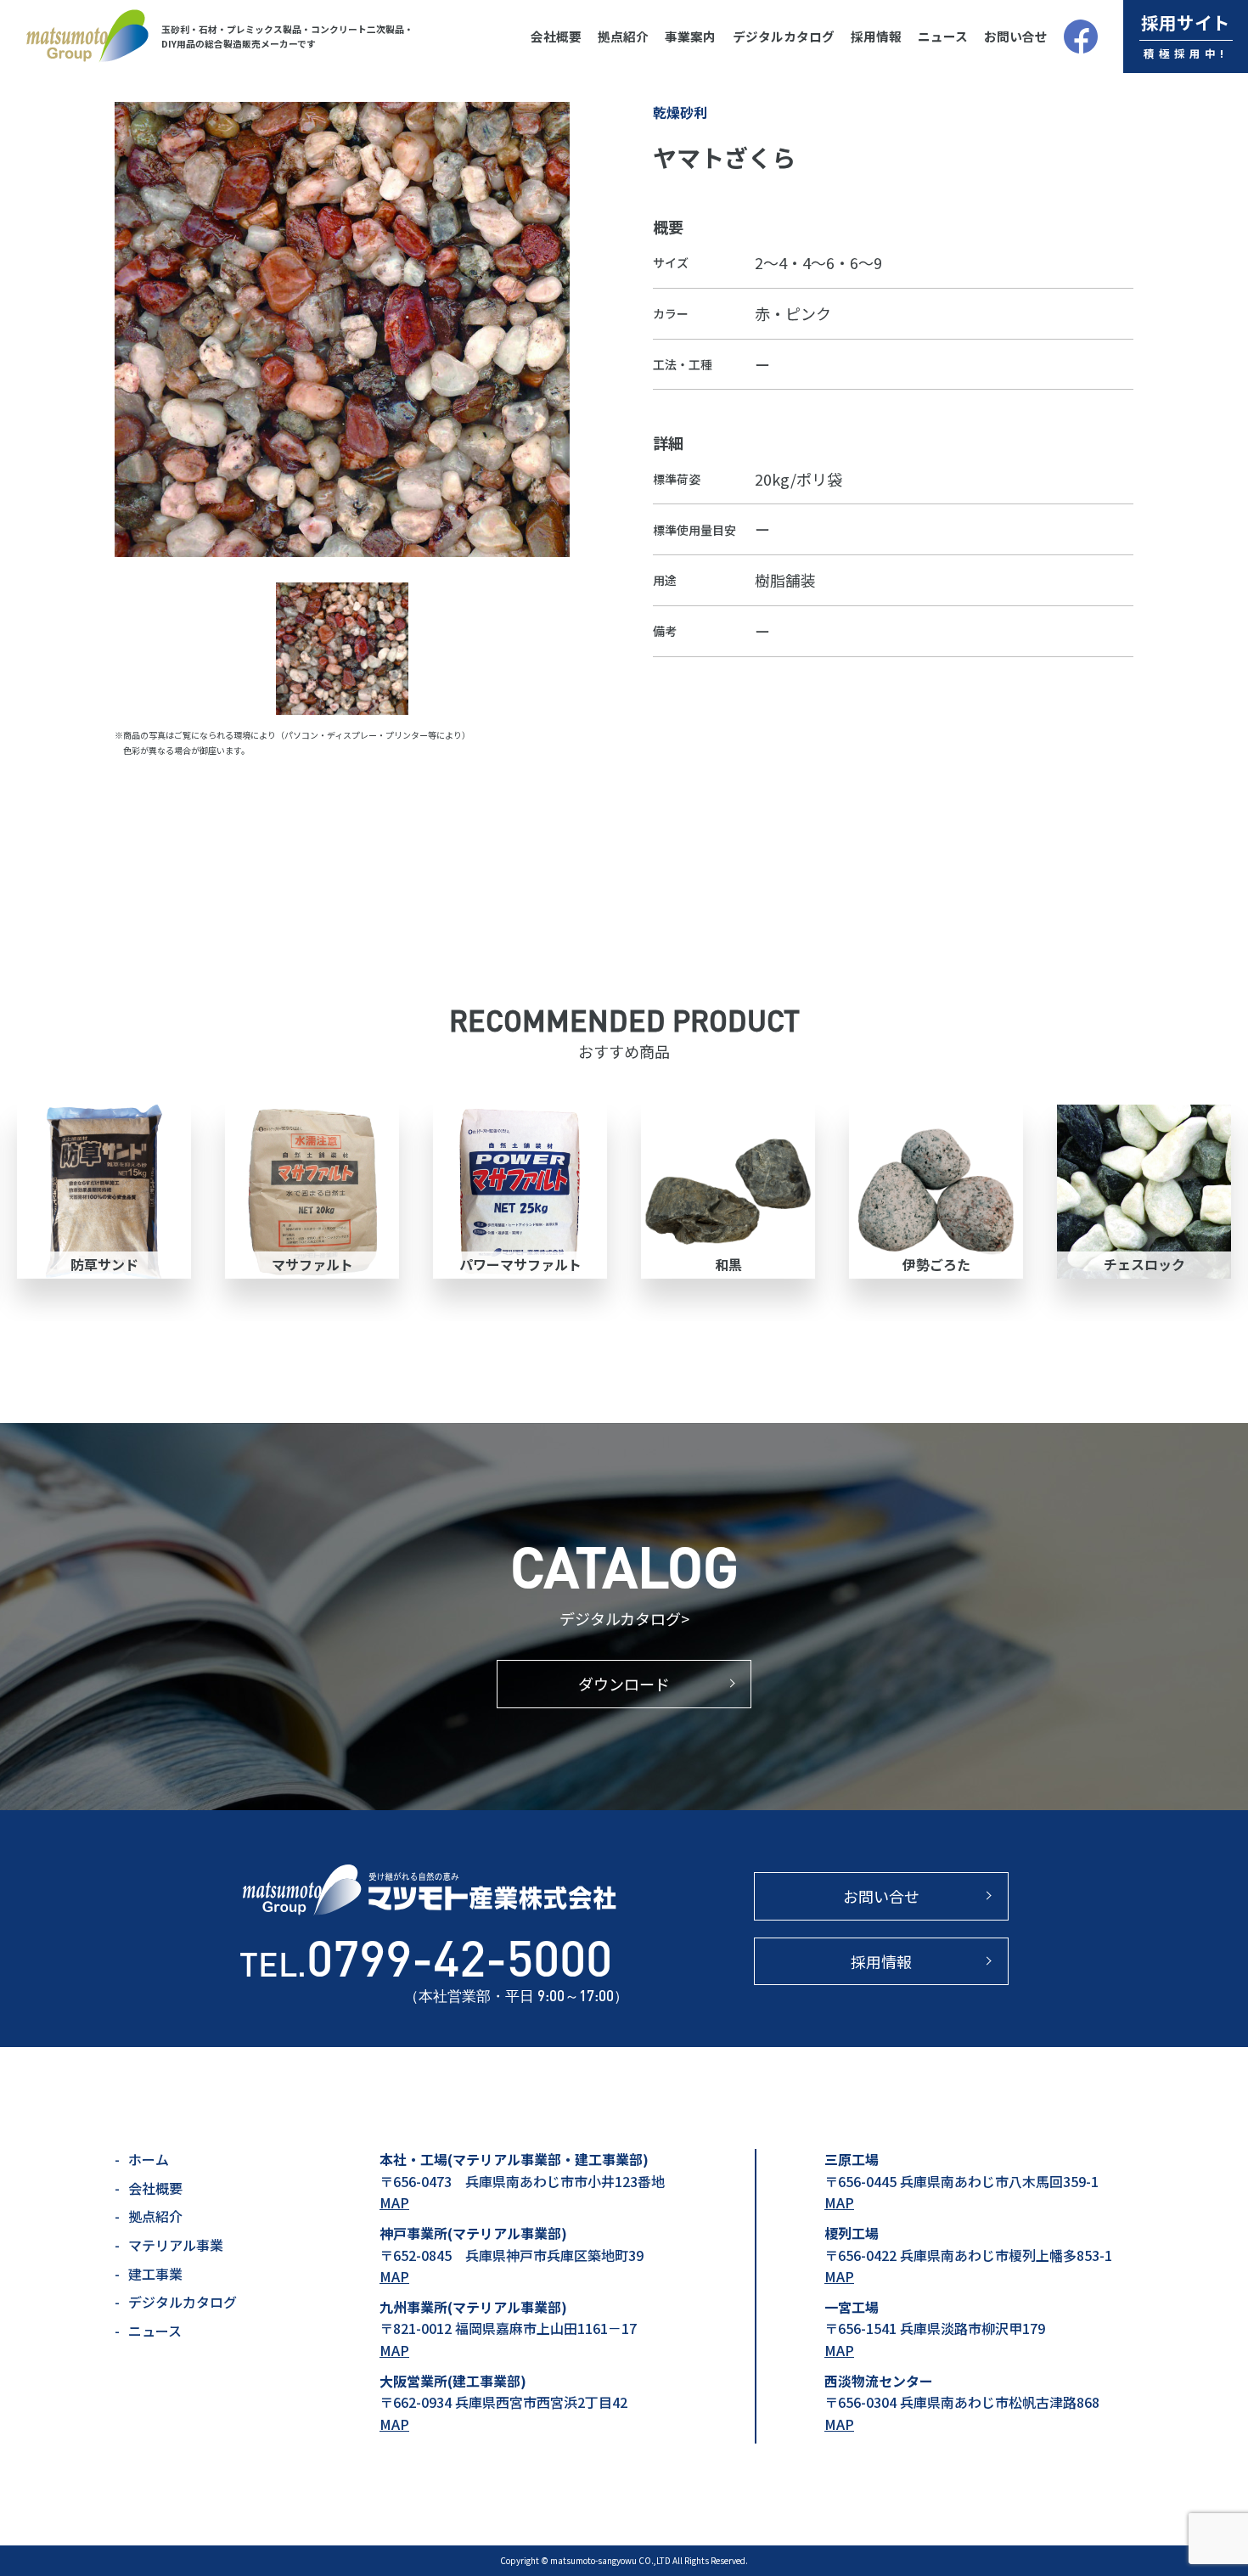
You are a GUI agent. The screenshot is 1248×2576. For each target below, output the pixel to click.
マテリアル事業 (176, 2245)
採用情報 (876, 36)
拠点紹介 (623, 36)
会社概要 (556, 36)
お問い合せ (1016, 36)
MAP (394, 2202)
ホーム (149, 2159)
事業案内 (690, 36)
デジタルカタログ (784, 36)
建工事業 (155, 2274)
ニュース (943, 36)
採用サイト (1186, 35)
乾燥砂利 (680, 112)
